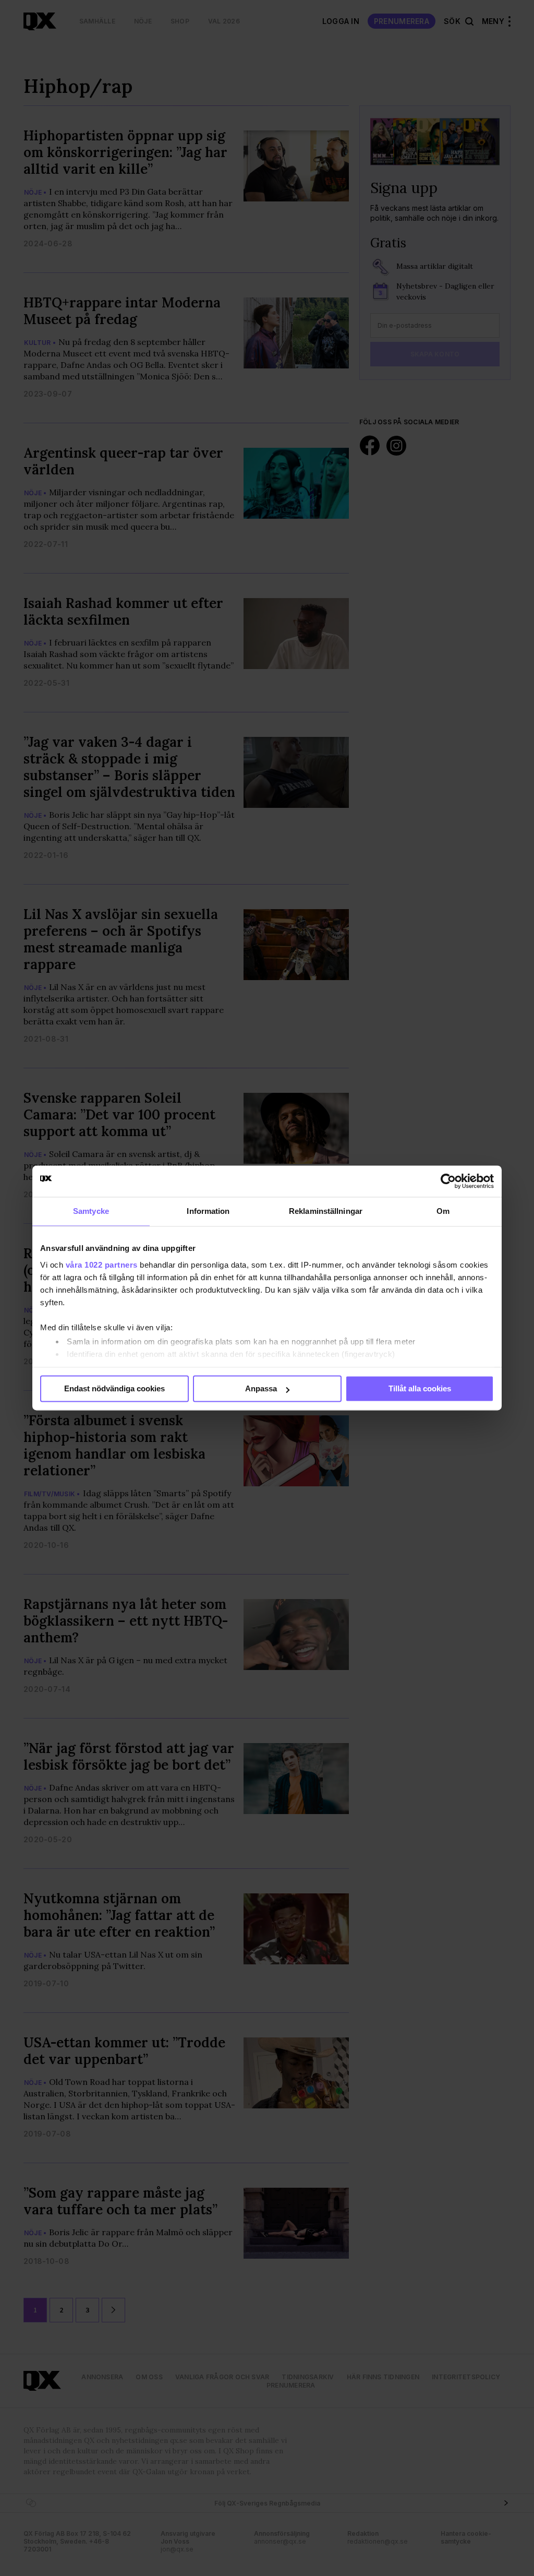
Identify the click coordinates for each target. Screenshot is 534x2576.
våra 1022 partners (102, 1265)
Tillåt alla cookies (420, 1388)
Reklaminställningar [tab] (326, 1211)
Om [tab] (443, 1211)
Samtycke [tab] (91, 1211)
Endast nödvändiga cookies (114, 1388)
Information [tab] (208, 1211)
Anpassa (261, 1388)
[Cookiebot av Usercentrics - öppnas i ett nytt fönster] (448, 1181)
